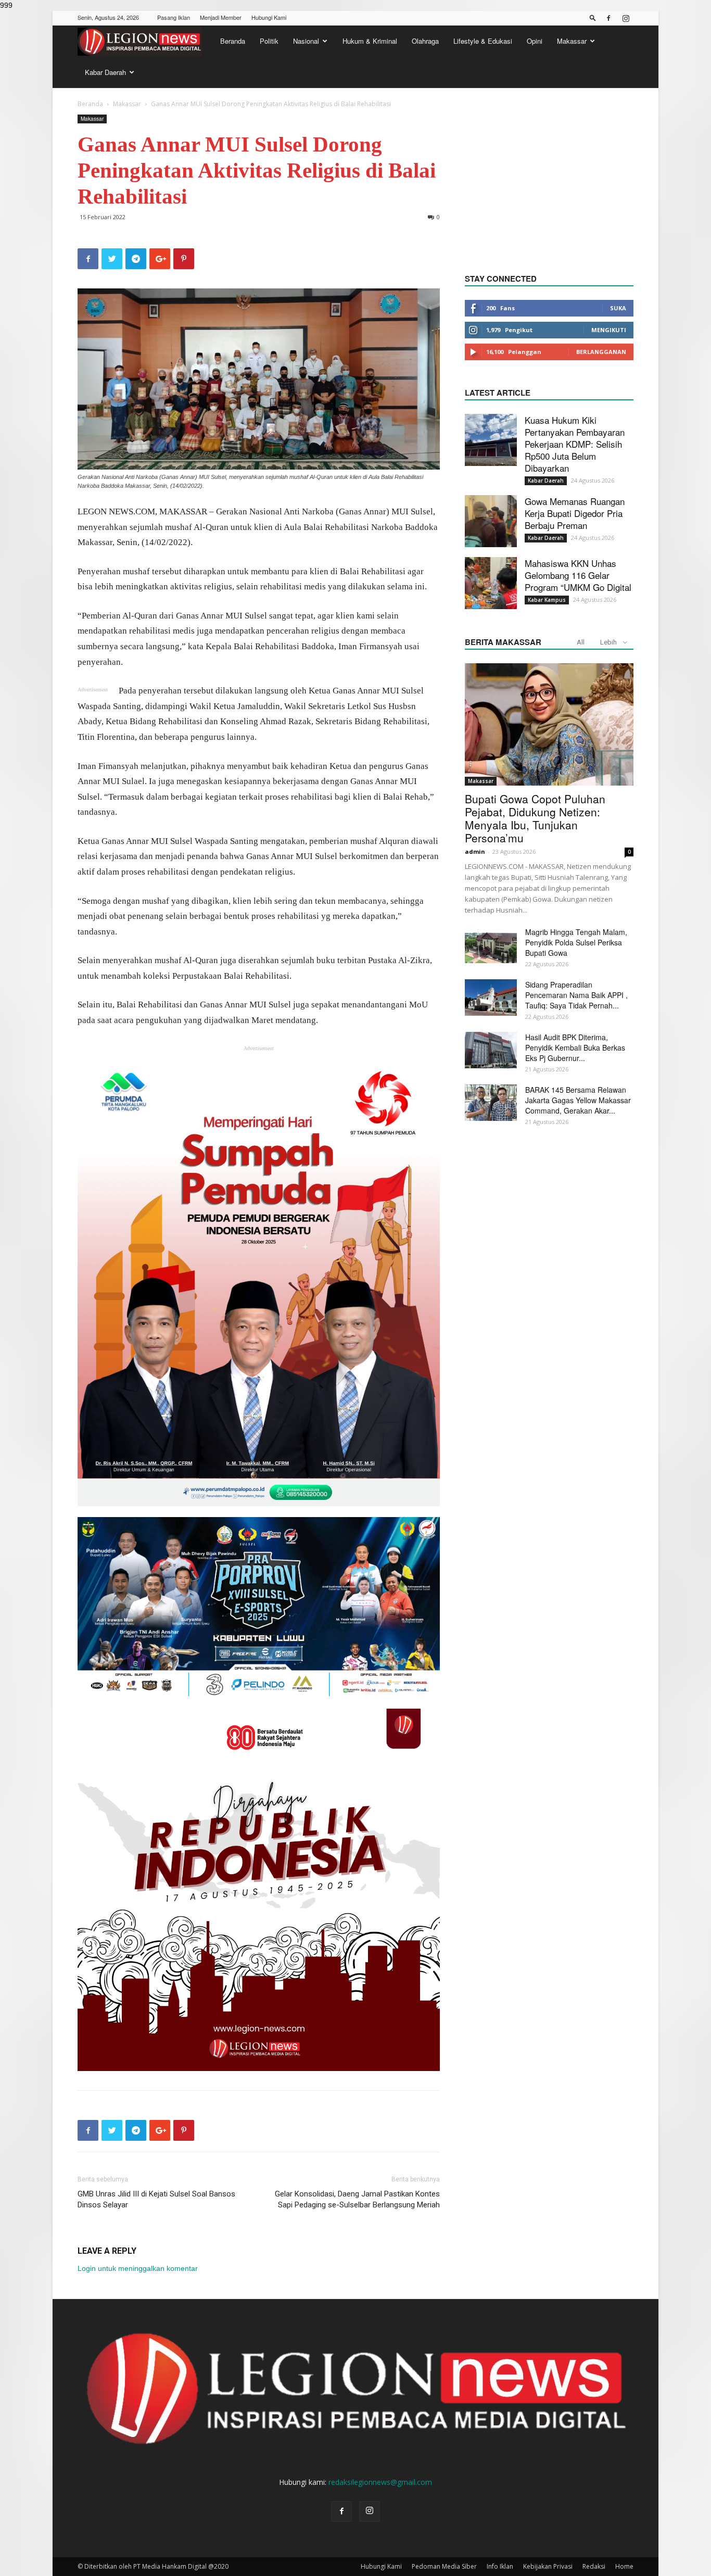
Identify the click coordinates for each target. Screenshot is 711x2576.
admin (475, 851)
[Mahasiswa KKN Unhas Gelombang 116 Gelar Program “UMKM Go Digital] (491, 583)
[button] (593, 17)
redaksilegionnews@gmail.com (380, 2482)
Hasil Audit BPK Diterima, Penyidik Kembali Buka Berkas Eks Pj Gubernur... (575, 1047)
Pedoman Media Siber (444, 2566)
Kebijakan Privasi (548, 2566)
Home (624, 2566)
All (581, 642)
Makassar (572, 41)
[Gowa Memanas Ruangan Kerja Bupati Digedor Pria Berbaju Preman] (491, 521)
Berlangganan (601, 352)
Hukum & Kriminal (370, 41)
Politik (269, 41)
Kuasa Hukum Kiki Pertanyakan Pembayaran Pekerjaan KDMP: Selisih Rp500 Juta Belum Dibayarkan (575, 444)
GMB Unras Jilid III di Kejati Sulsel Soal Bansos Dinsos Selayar (156, 2199)
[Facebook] (608, 18)
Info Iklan (500, 2566)
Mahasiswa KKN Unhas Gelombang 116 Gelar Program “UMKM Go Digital (578, 575)
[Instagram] (626, 18)
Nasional (306, 41)
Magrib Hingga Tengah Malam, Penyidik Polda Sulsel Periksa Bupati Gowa (576, 942)
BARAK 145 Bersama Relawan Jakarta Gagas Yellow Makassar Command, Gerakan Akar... (578, 1100)
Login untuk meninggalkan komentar (138, 2268)
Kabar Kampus (547, 600)
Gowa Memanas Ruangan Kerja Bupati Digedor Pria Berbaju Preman (575, 513)
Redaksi (594, 2566)
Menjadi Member (221, 17)
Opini (535, 41)
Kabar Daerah (105, 72)
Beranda (233, 41)
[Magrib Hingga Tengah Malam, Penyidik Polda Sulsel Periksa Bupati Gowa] (491, 945)
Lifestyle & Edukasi (483, 41)
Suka (618, 308)
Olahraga (425, 41)
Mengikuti (609, 330)
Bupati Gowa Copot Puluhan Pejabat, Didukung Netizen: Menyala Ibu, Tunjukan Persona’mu (535, 818)
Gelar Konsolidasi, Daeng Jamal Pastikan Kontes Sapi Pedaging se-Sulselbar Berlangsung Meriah (357, 2199)
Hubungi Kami (269, 17)
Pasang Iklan (174, 17)
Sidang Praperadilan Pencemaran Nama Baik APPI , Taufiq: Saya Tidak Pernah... (576, 995)
